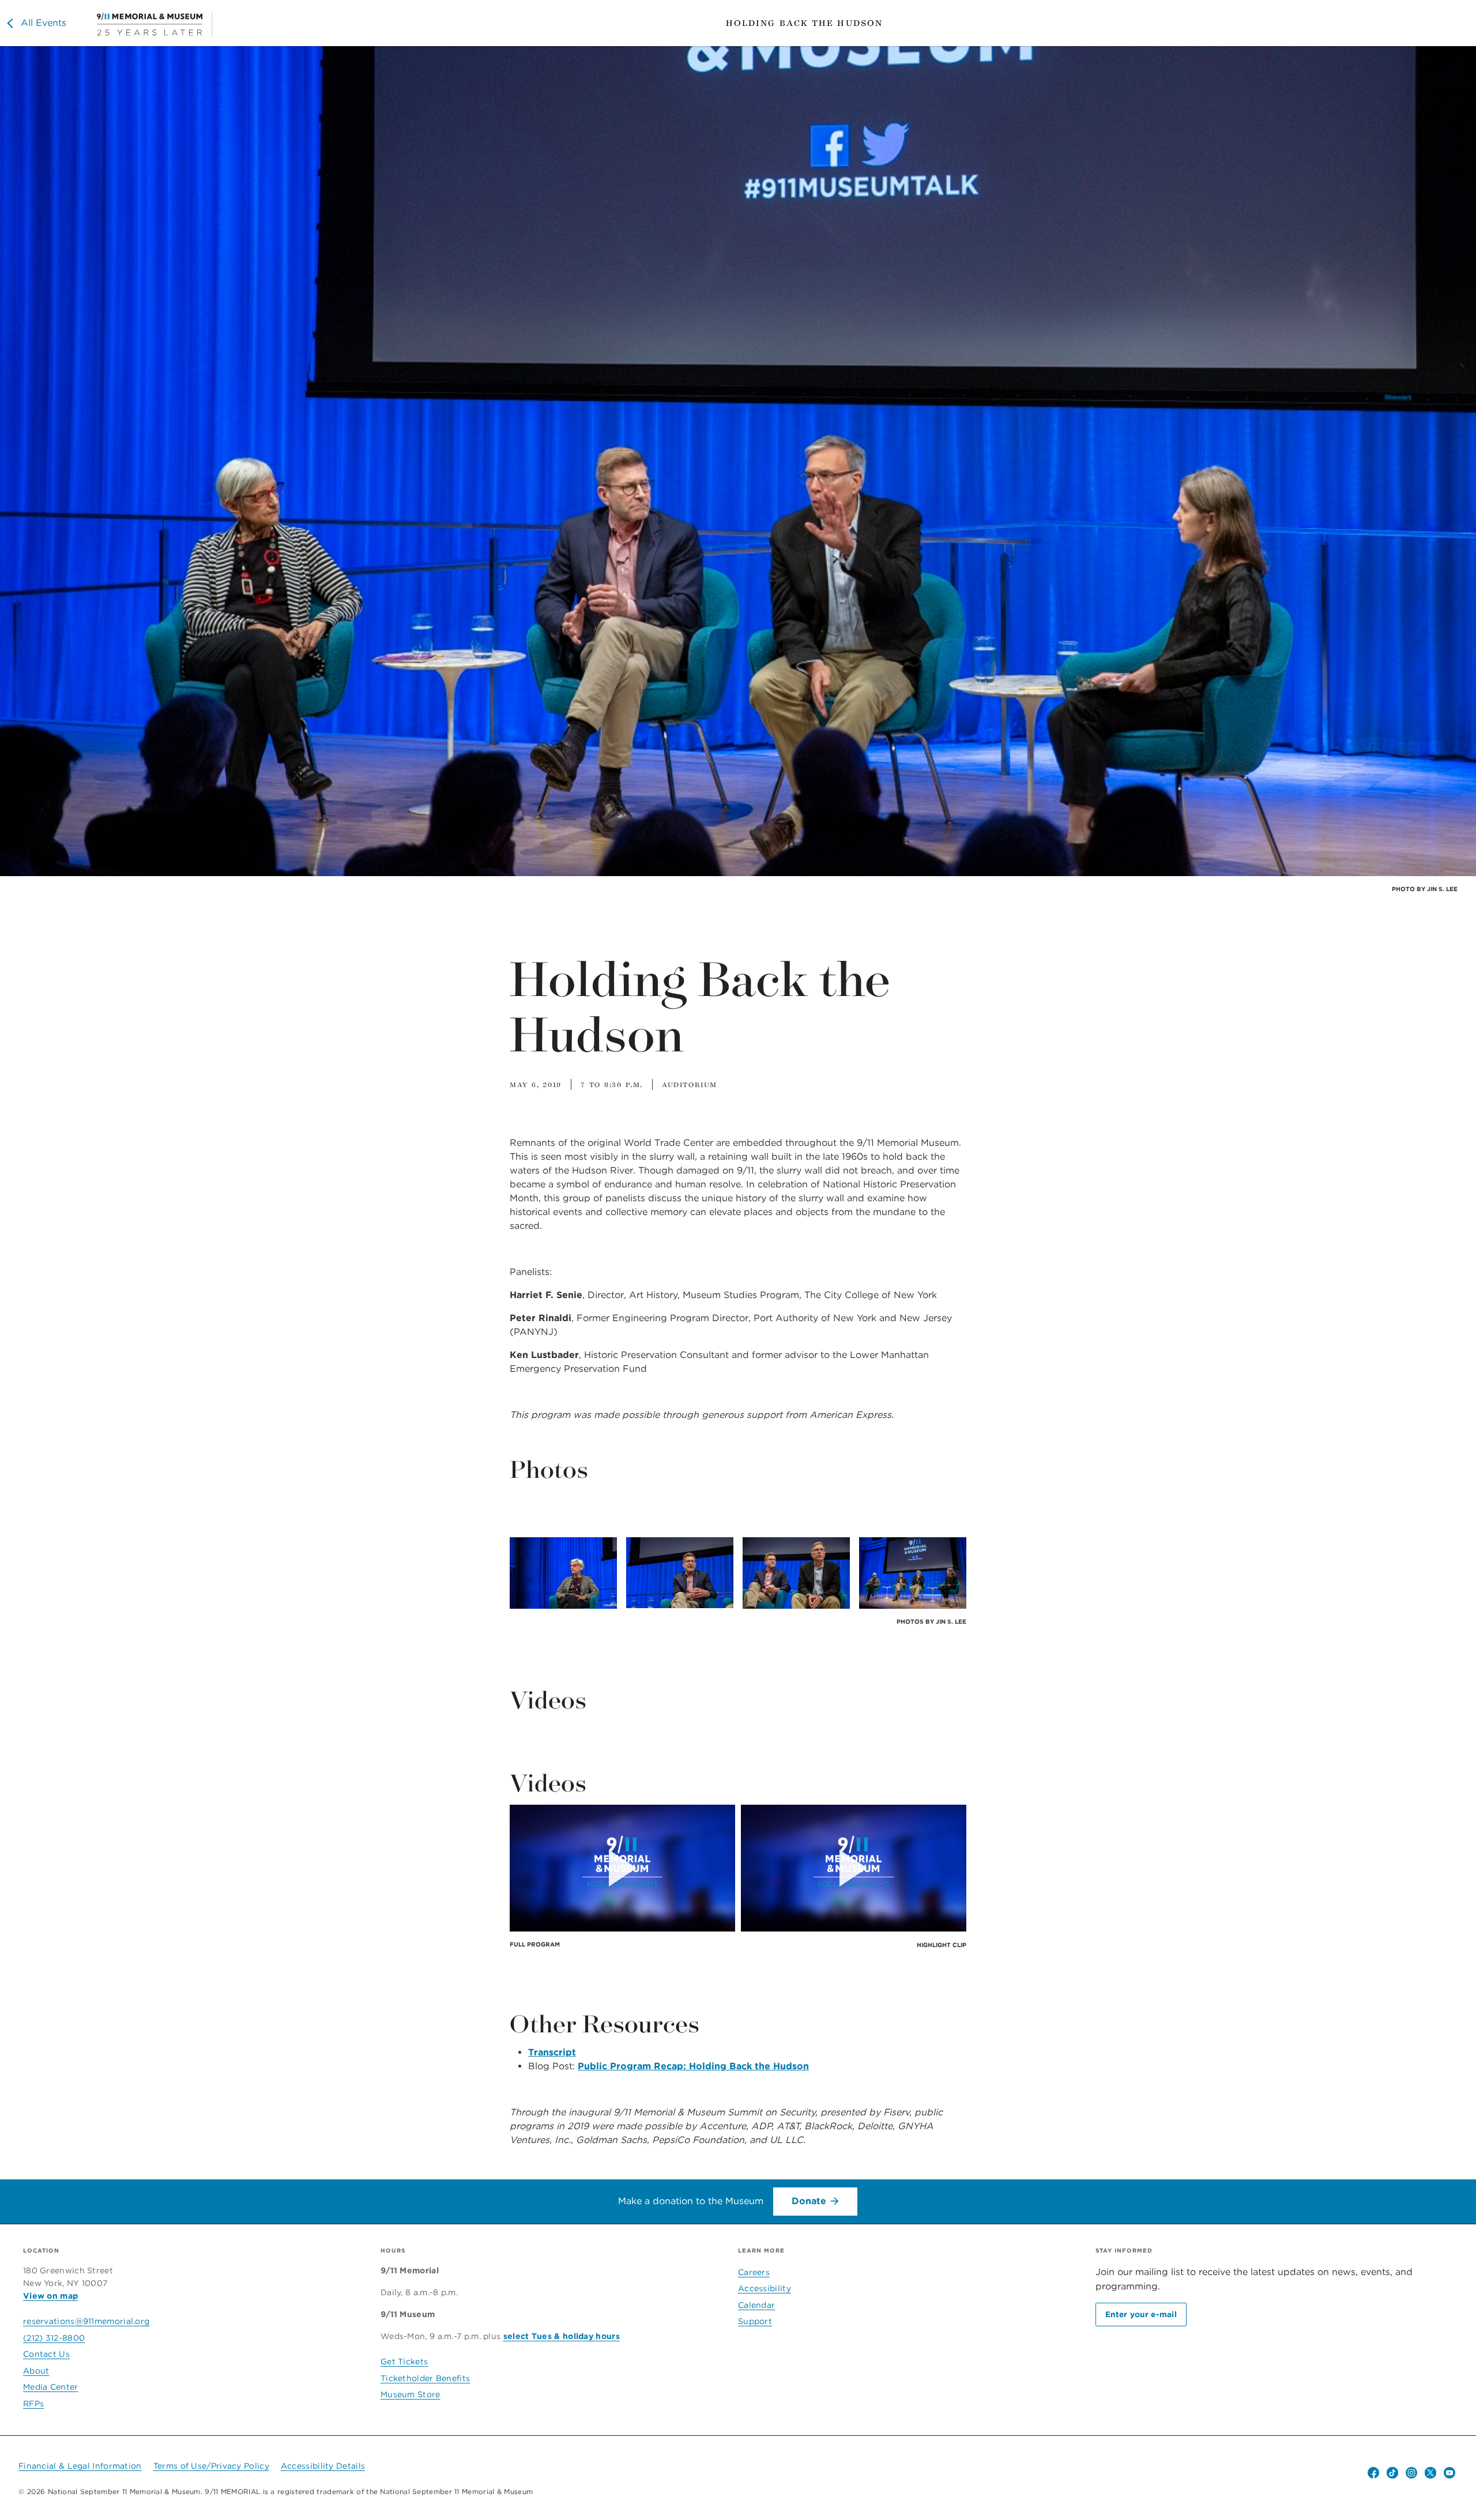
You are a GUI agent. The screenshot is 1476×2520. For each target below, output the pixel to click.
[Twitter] (1430, 2473)
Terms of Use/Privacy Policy (211, 2466)
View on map (50, 2296)
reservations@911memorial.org (86, 2321)
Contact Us (46, 2354)
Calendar (756, 2305)
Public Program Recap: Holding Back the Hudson (693, 2066)
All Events (44, 23)
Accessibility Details (323, 2466)
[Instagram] (1411, 2473)
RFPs (33, 2404)
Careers (754, 2272)
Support (755, 2321)
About (36, 2371)
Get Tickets (404, 2361)
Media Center (51, 2387)
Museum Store (411, 2394)
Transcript (552, 2052)
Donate (809, 2201)
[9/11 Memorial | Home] (155, 24)
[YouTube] (1449, 2473)
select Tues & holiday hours (562, 2336)
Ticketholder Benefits (425, 2378)
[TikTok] (1392, 2473)
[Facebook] (1373, 2473)
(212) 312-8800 (54, 2338)
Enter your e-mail (1141, 2314)
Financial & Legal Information (80, 2466)
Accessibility (765, 2288)
